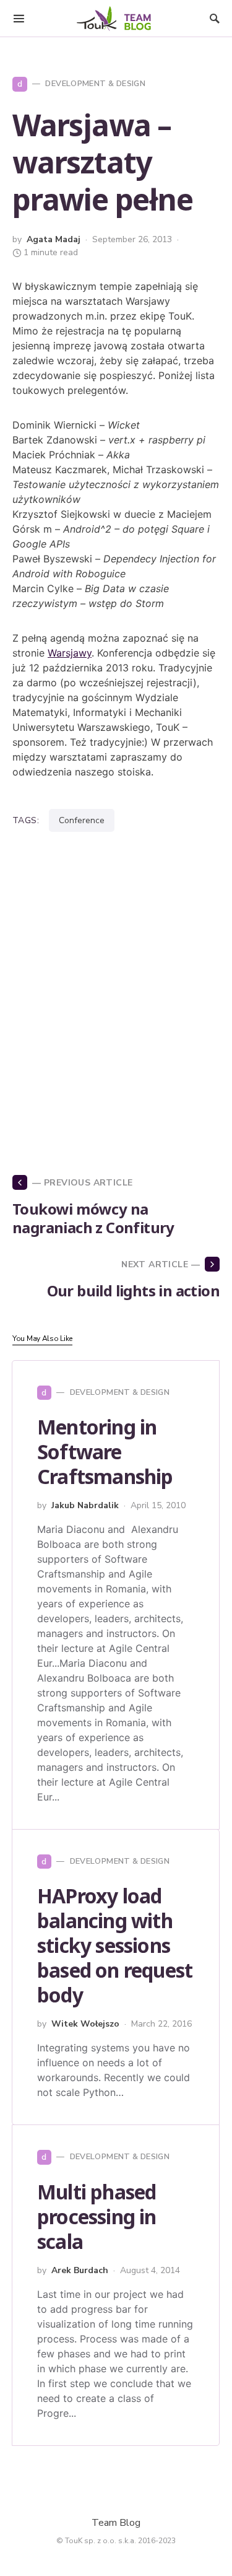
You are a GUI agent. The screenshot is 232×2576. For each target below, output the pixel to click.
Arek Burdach (80, 2270)
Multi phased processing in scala (97, 2216)
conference (82, 820)
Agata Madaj (54, 239)
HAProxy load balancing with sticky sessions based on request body (115, 1945)
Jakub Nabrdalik (85, 1505)
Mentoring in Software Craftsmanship (105, 1452)
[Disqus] (116, 987)
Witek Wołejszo (85, 2024)
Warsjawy (70, 653)
